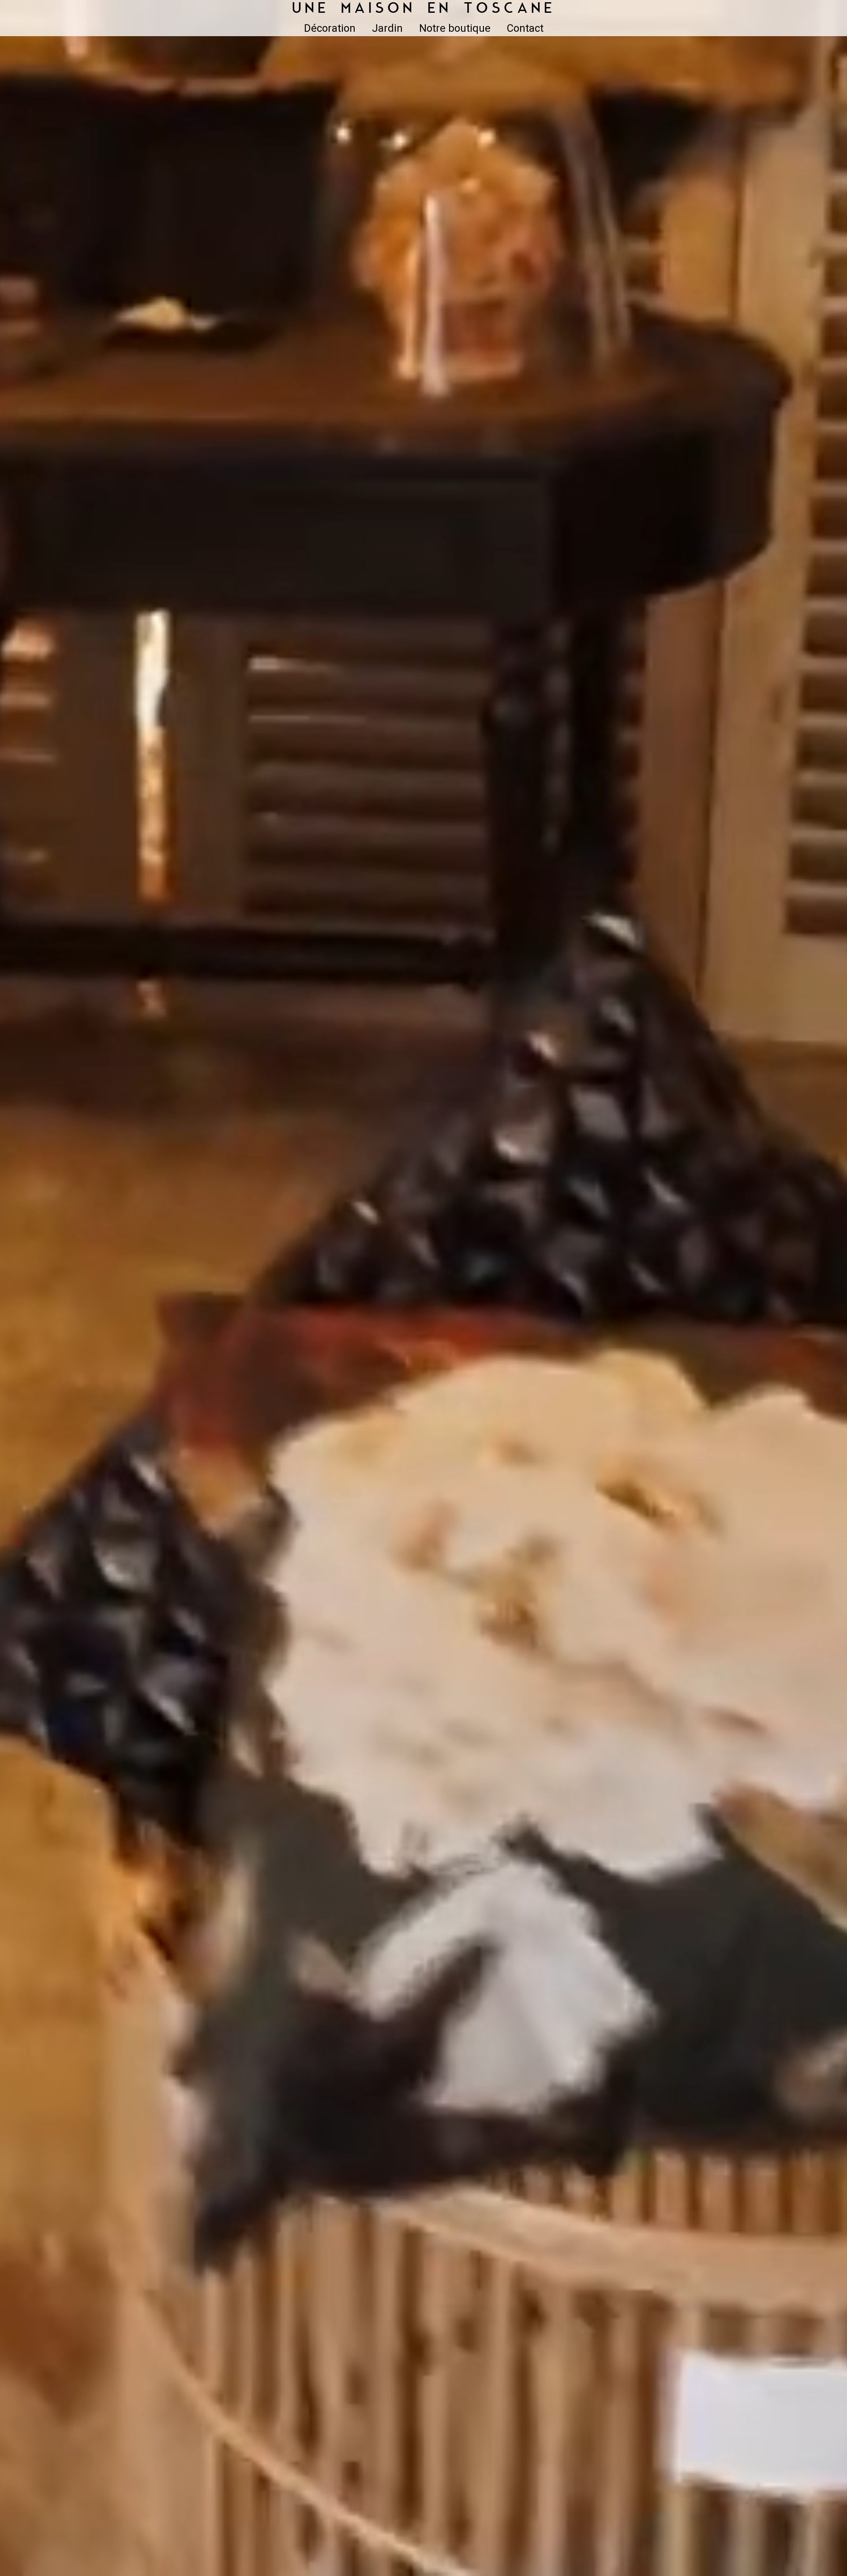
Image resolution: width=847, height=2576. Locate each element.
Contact (525, 28)
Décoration (330, 28)
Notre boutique (455, 28)
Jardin (387, 28)
